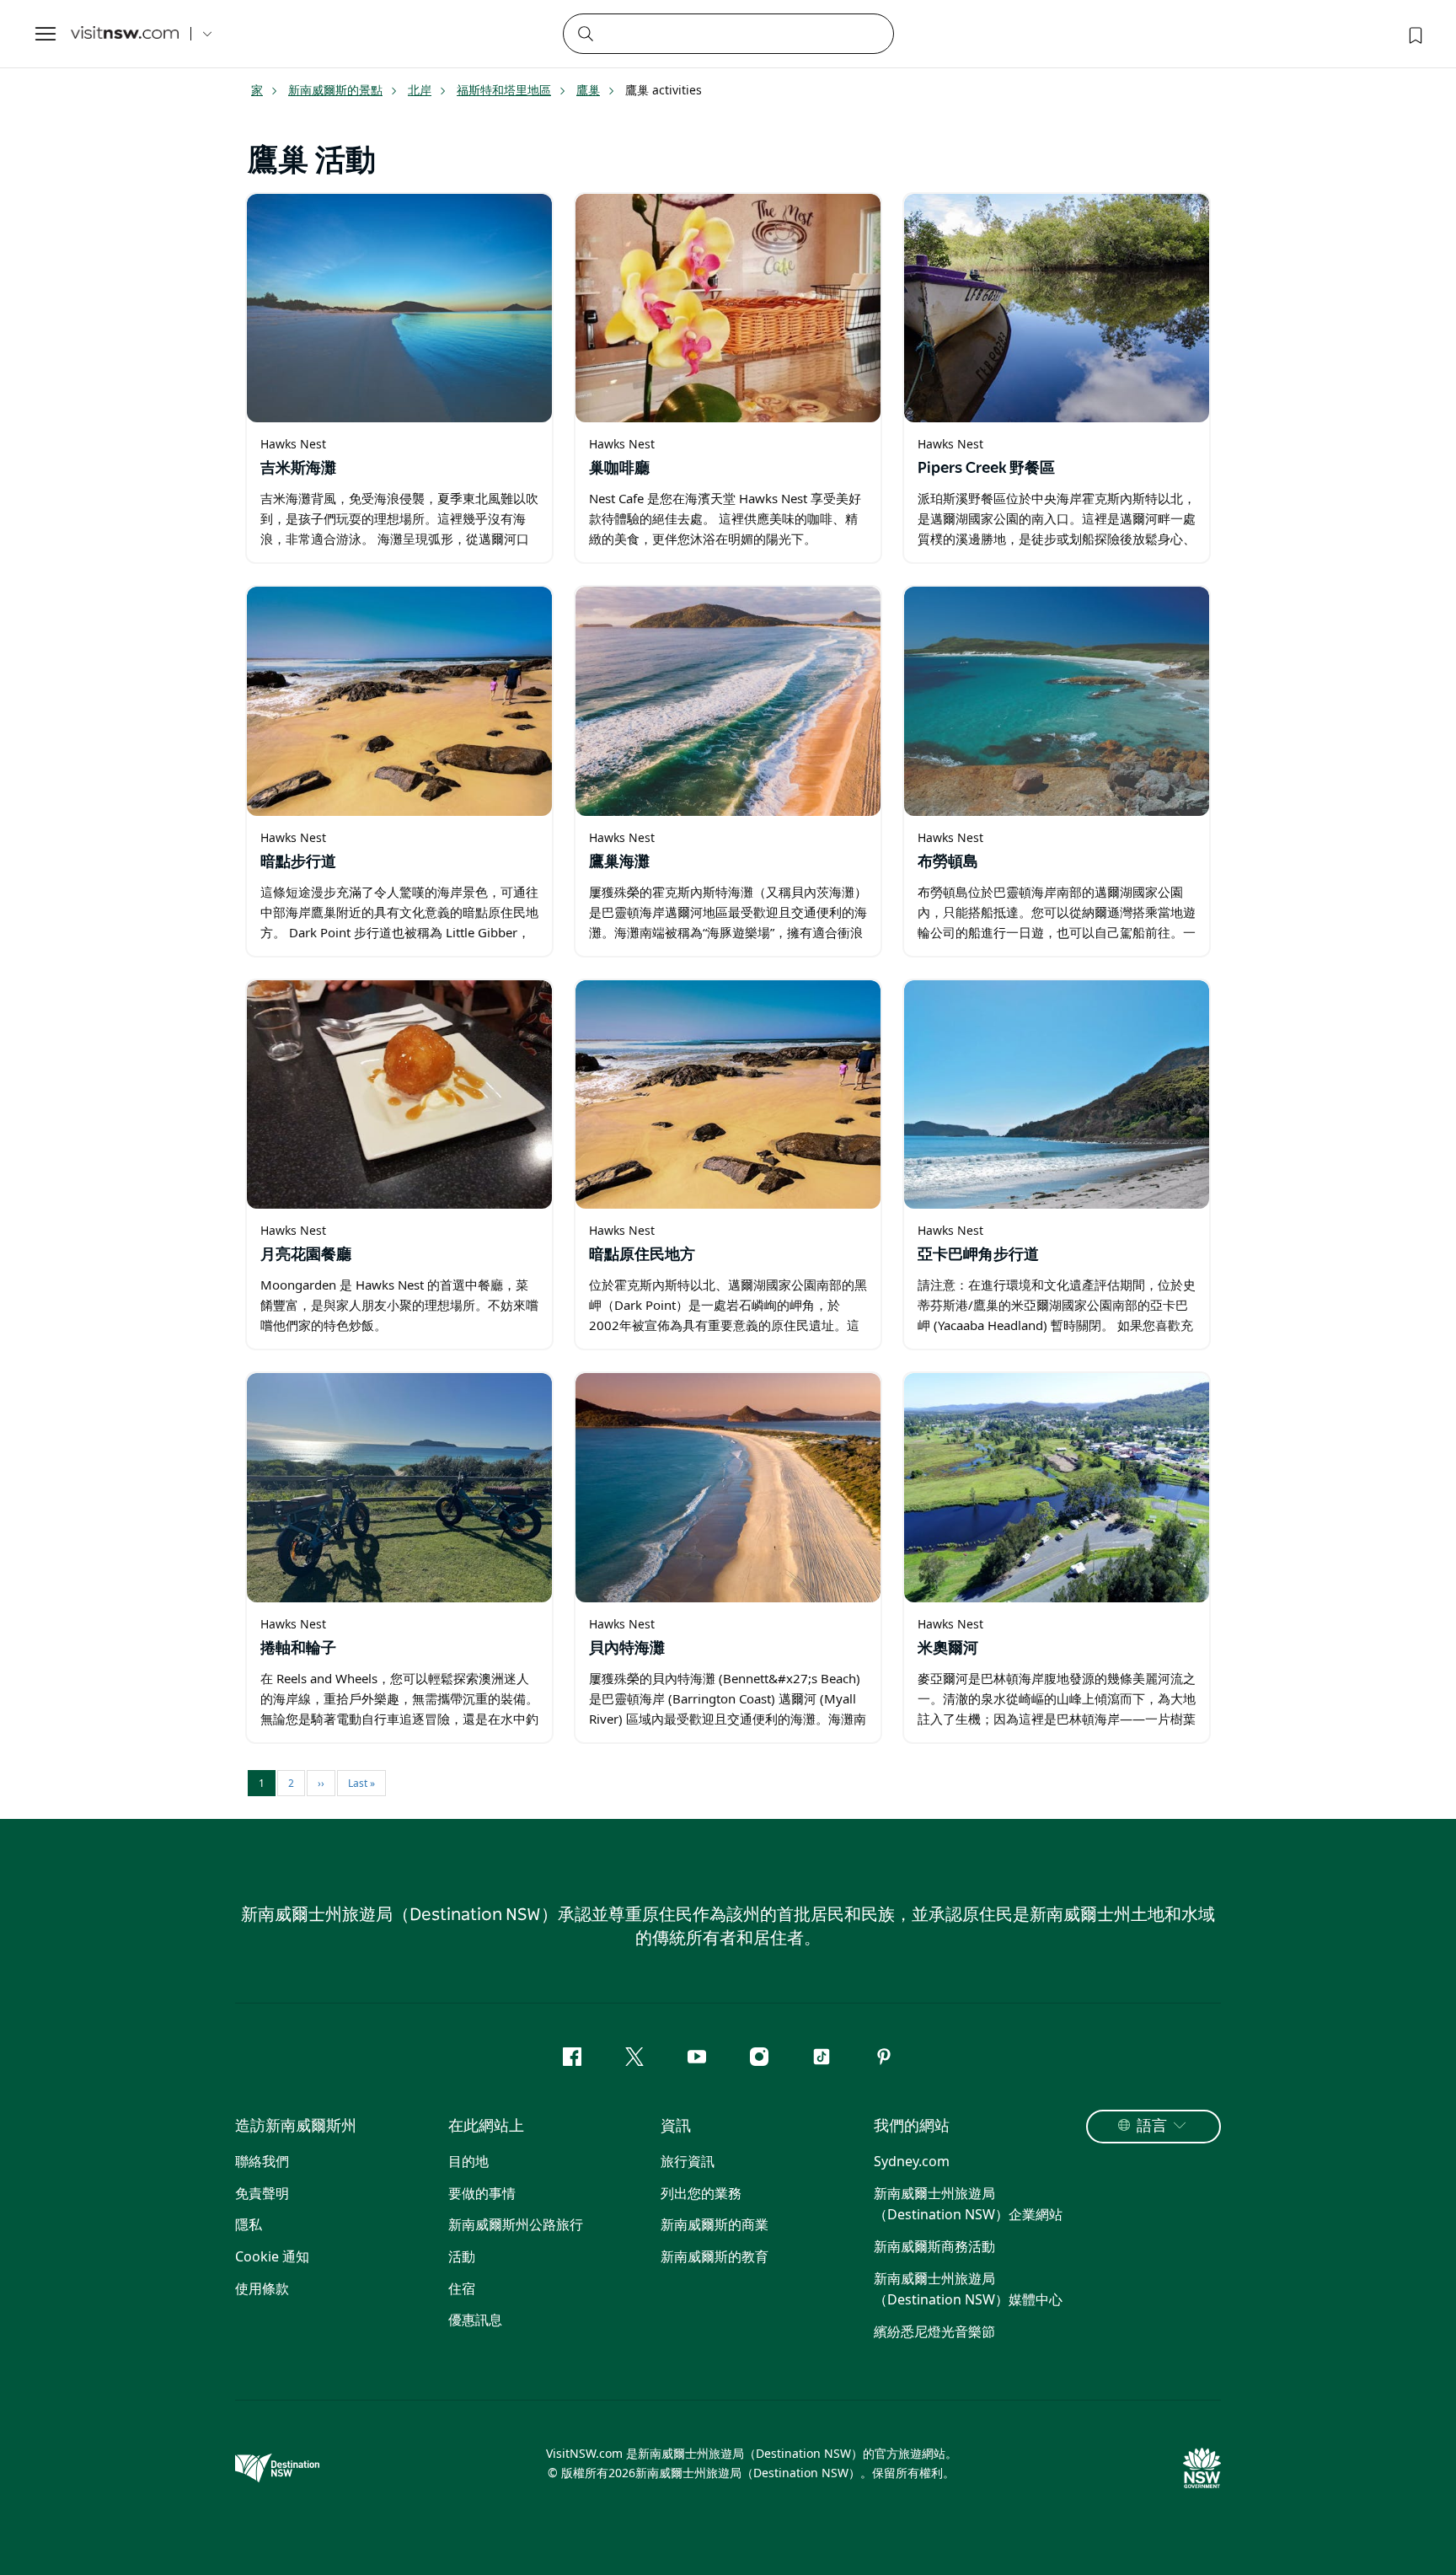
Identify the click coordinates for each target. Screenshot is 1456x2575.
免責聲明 (262, 2193)
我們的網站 (912, 2127)
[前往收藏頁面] (1414, 34)
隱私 (249, 2224)
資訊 (676, 2127)
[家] (125, 34)
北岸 (420, 90)
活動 (462, 2256)
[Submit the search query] (585, 33)
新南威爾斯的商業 (715, 2224)
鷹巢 (588, 90)
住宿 (462, 2288)
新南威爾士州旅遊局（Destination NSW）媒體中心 (968, 2289)
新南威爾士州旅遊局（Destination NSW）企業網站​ (968, 2204)
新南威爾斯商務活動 (934, 2246)
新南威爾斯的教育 (715, 2256)
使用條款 (262, 2288)
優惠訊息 (475, 2320)
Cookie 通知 (272, 2256)
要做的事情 (482, 2193)
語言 (1152, 2127)
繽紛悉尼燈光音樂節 (934, 2331)
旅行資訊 (688, 2161)
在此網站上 (486, 2127)
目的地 (468, 2161)
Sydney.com (912, 2161)
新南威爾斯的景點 (335, 90)
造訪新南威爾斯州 (296, 2127)
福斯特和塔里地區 (504, 90)
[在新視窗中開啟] (399, 308)
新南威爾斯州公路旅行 (516, 2224)
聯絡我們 (262, 2161)
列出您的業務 (701, 2193)
